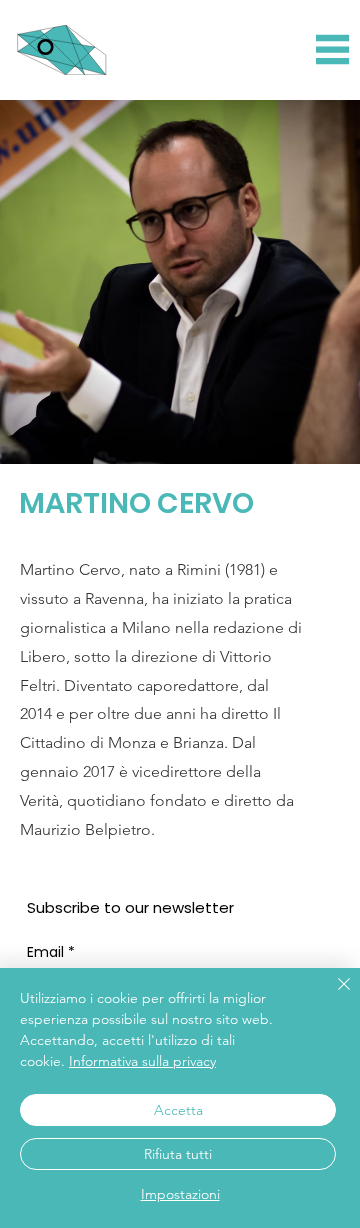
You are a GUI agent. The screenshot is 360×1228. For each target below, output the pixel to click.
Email (51, 952)
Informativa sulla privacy (142, 1061)
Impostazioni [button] (180, 1194)
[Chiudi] (332, 996)
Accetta (178, 1110)
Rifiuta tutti (178, 1154)
